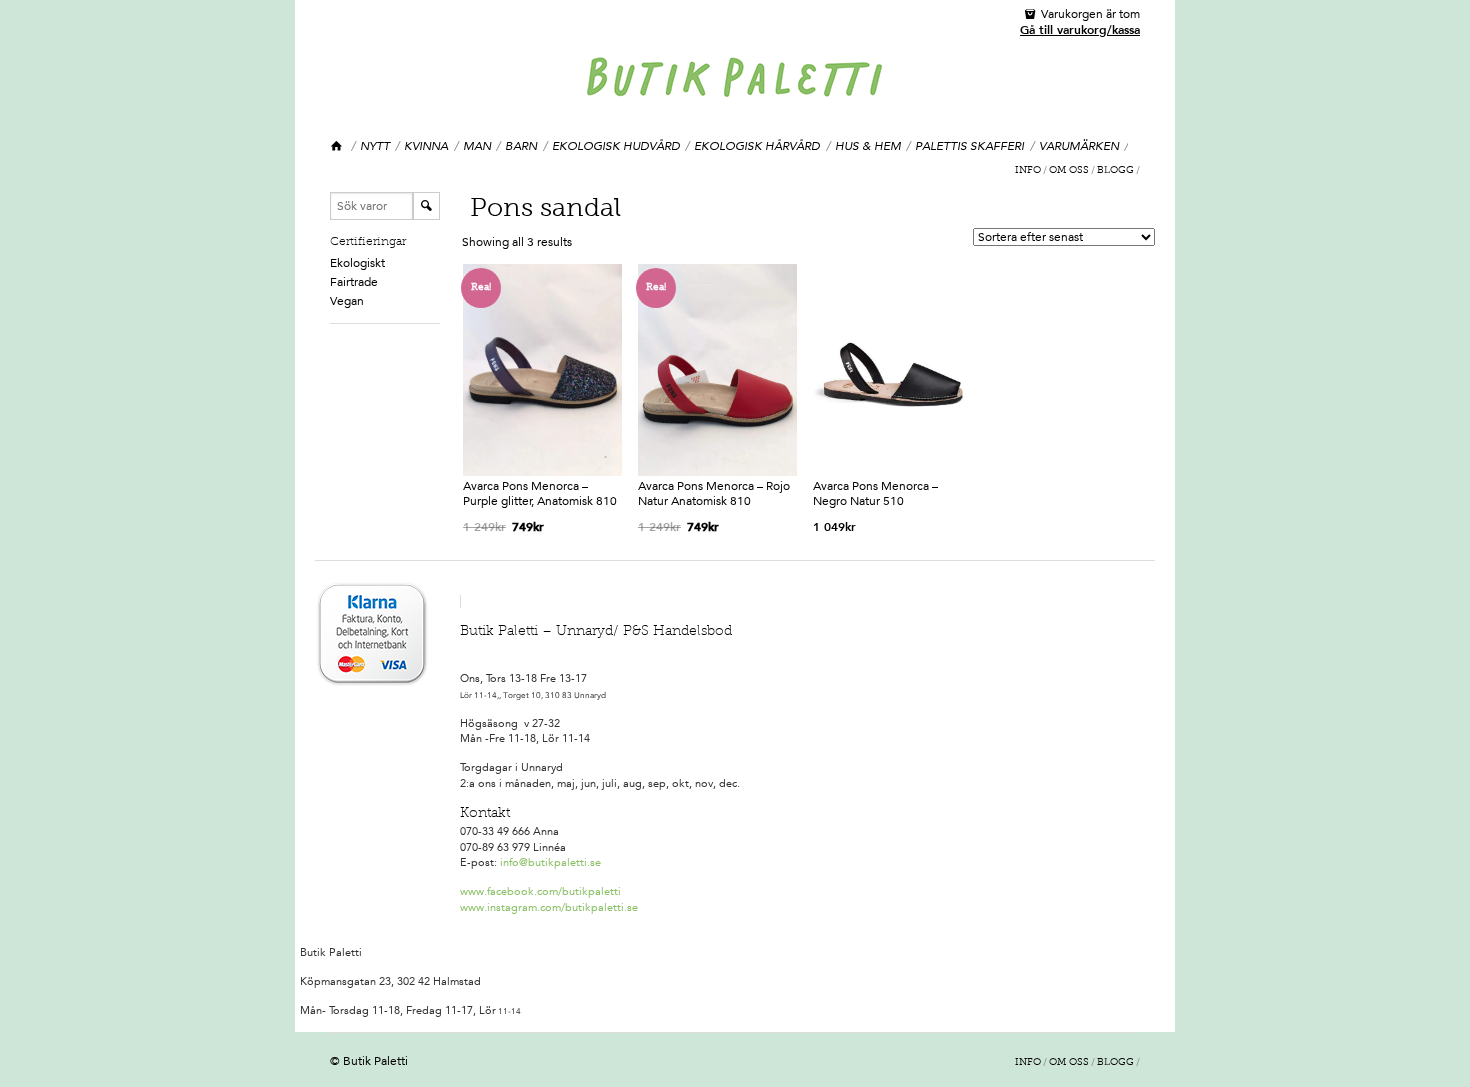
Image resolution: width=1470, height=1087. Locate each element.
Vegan (347, 301)
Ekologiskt (357, 263)
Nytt (375, 146)
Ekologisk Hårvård (757, 146)
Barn (521, 146)
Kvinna (426, 146)
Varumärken (1079, 146)
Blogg (1115, 171)
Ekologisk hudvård (616, 146)
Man (477, 146)
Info (1028, 171)
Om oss (1069, 171)
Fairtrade (354, 282)
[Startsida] (337, 146)
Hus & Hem (868, 146)
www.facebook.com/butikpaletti (540, 891)
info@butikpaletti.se (550, 862)
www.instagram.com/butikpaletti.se (549, 907)
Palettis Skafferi (969, 146)
